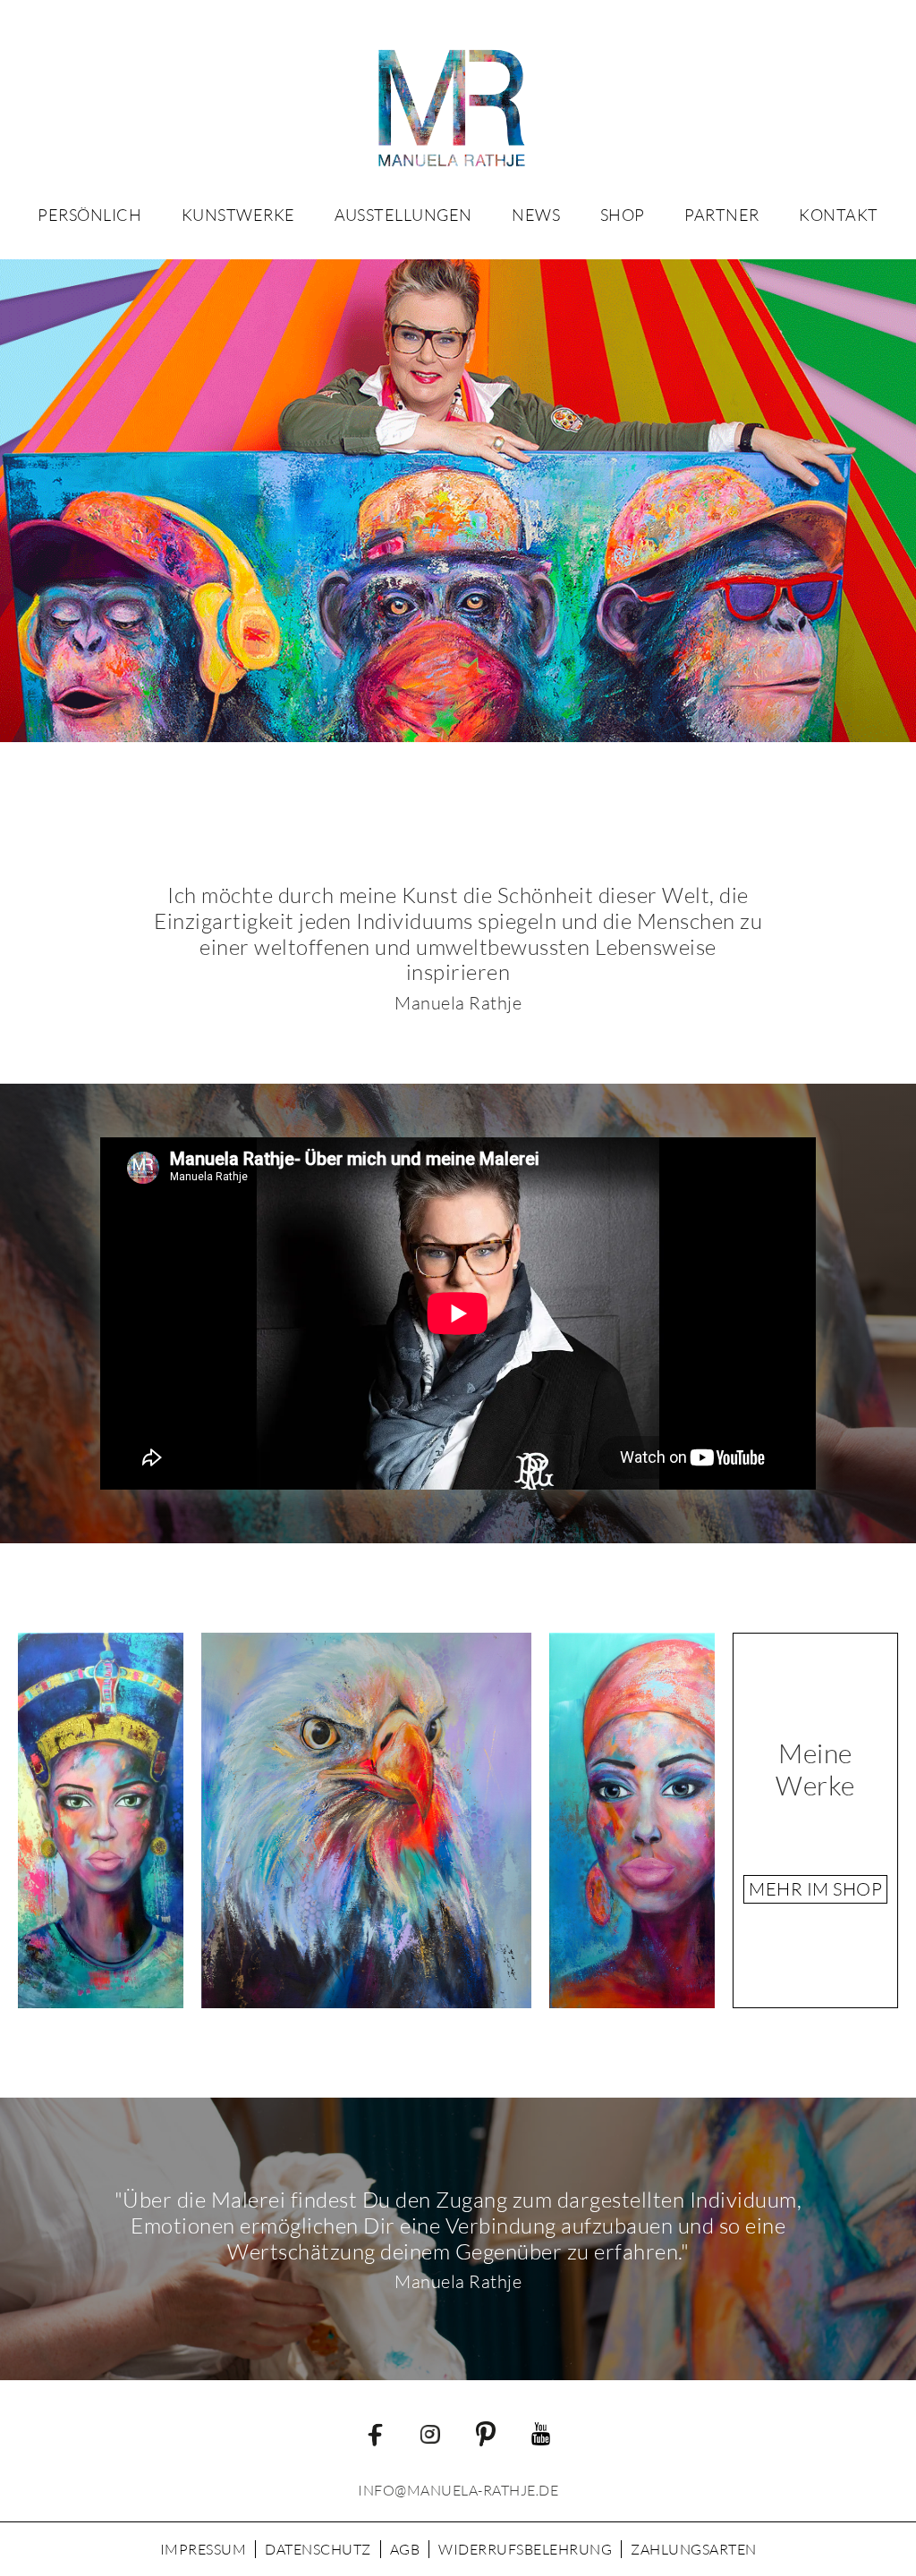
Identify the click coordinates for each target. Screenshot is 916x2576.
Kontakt (839, 215)
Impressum (204, 2549)
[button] (238, 215)
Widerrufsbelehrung (525, 2549)
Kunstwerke (238, 215)
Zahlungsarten (694, 2549)
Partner (722, 215)
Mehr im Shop (815, 1889)
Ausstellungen (403, 215)
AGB (405, 2549)
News (536, 215)
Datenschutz (318, 2549)
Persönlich (89, 215)
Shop (623, 215)
